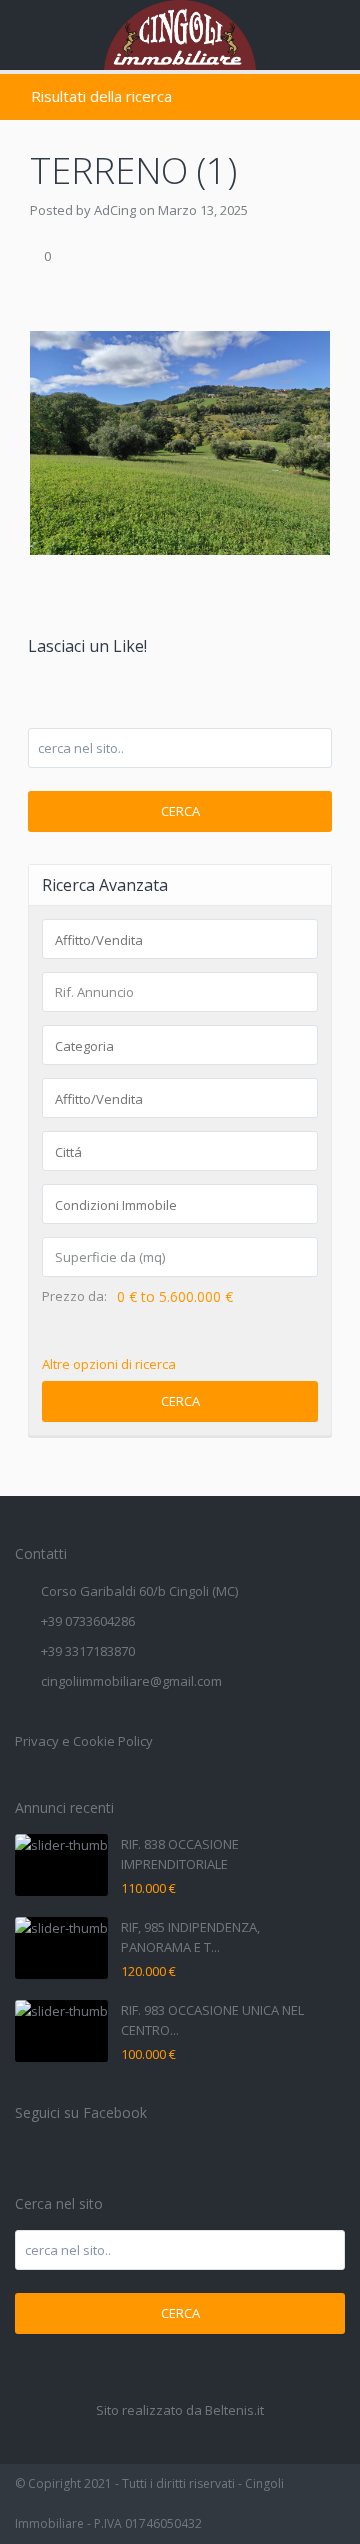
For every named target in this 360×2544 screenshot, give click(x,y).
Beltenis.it (234, 2410)
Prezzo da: (74, 1296)
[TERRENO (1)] (180, 441)
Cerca (180, 811)
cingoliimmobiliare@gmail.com (131, 1681)
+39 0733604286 (88, 1621)
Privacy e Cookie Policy (84, 1741)
